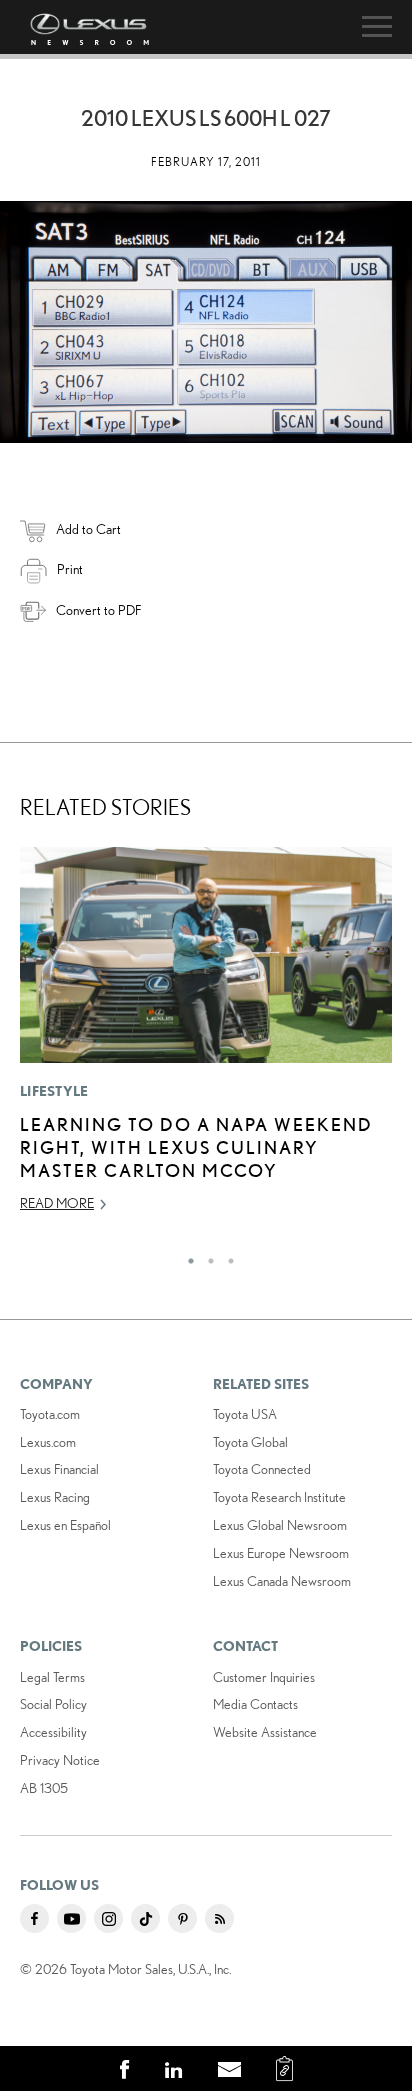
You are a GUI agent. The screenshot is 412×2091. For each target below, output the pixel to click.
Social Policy (53, 1704)
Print (70, 569)
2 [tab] (206, 1256)
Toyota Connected (262, 1469)
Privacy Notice (60, 1760)
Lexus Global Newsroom (280, 1525)
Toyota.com (50, 1414)
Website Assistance (265, 1732)
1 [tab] (186, 1256)
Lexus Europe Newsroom (281, 1553)
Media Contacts (255, 1704)
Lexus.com (48, 1442)
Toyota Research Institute (279, 1497)
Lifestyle (54, 1091)
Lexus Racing (55, 1497)
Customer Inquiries (264, 1677)
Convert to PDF (98, 610)
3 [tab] (226, 1256)
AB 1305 (44, 1788)
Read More (57, 1203)
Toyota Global (250, 1442)
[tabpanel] (206, 1038)
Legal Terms (52, 1677)
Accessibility (53, 1732)
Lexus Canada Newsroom (282, 1581)
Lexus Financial (59, 1469)
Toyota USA (245, 1414)
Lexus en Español (65, 1525)
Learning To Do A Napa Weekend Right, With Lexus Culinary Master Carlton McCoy (196, 1147)
